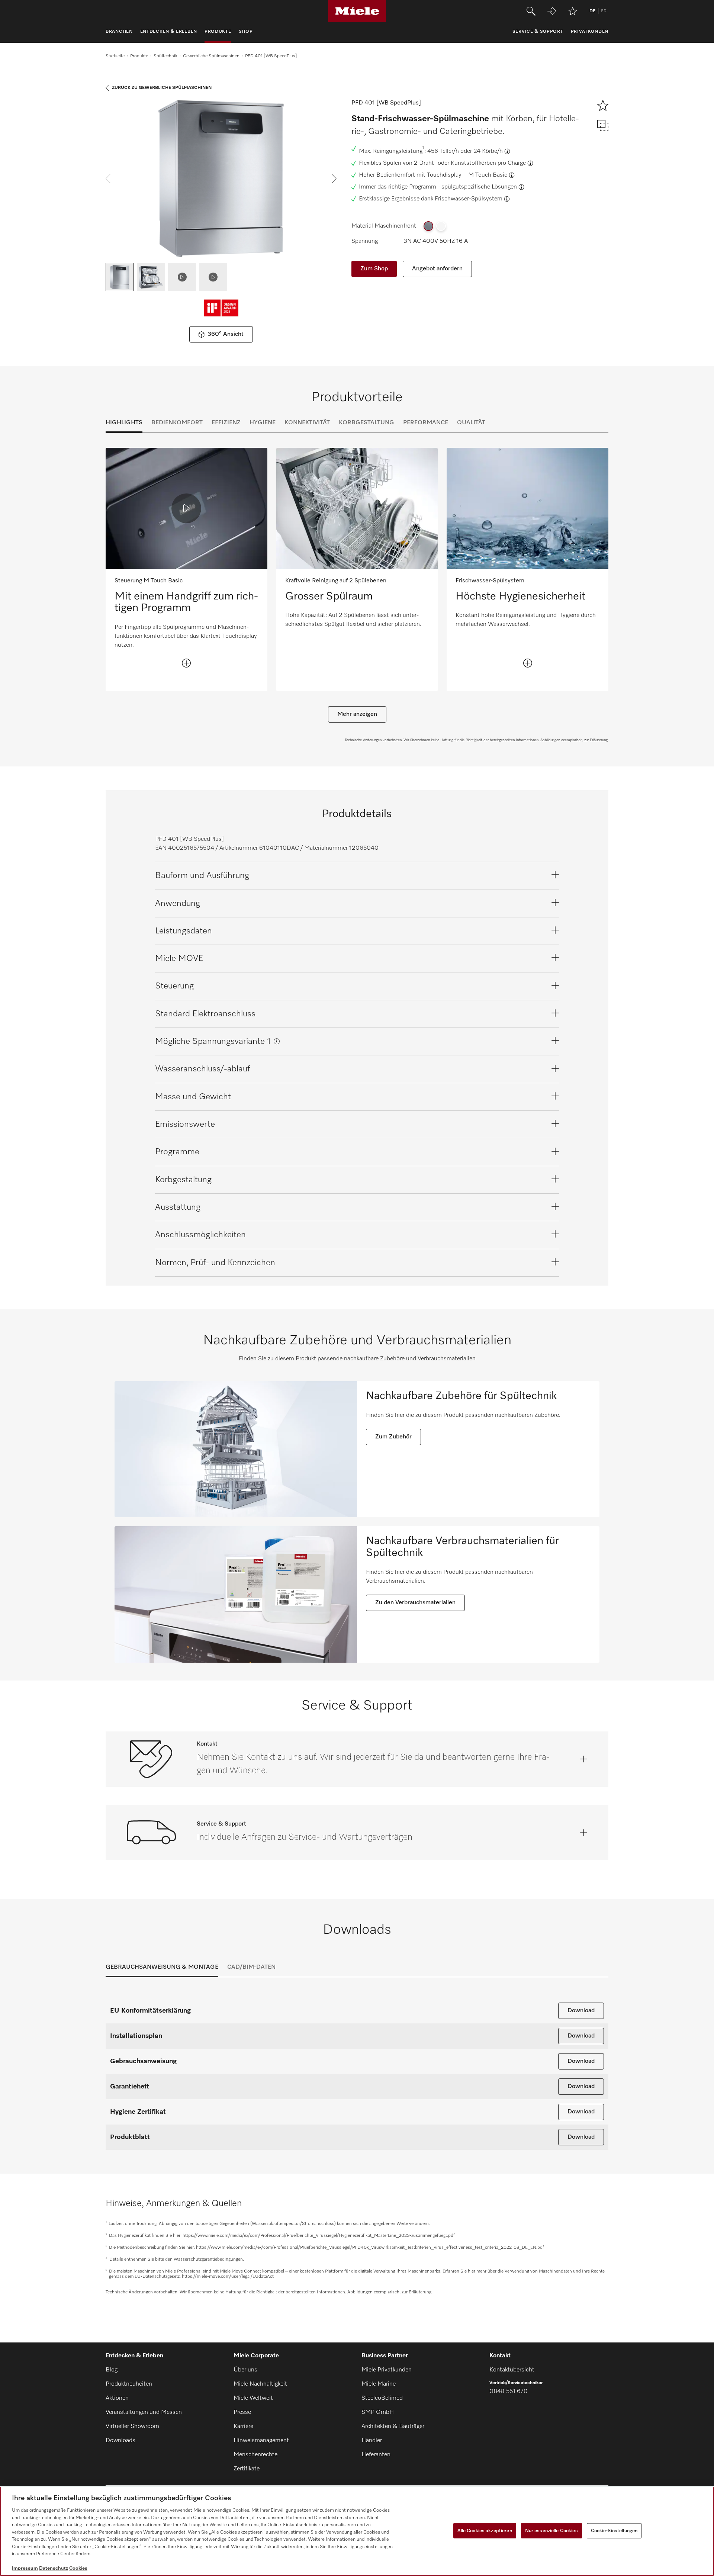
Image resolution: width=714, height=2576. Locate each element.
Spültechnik (165, 56)
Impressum (25, 2568)
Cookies (78, 2568)
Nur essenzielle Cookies (551, 2530)
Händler (372, 2441)
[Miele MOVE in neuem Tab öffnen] (552, 11)
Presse (242, 2412)
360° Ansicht (226, 334)
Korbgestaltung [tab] (366, 423)
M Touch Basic (488, 175)
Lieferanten (376, 2455)
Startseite (115, 56)
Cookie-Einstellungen (614, 2530)
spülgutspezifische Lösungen (479, 187)
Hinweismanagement (261, 2441)
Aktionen (117, 2398)
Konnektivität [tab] (307, 423)
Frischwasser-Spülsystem (469, 199)
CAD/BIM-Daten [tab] (251, 1967)
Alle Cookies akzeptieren (485, 2530)
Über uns (245, 2370)
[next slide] (334, 179)
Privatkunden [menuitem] (590, 32)
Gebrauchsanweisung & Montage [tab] (162, 1967)
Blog (112, 2370)
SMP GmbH (378, 2412)
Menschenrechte (255, 2455)
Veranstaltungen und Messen (144, 2412)
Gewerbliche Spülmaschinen (211, 56)
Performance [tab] (426, 423)
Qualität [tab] (471, 423)
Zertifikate (247, 2469)
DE (592, 11)
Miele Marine (379, 2384)
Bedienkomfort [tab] (177, 423)
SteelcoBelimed (382, 2398)
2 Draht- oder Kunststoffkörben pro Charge (470, 163)
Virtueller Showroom (132, 2427)
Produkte (139, 56)
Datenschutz (54, 2568)
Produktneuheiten (129, 2384)
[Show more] (186, 663)
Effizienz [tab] (226, 423)
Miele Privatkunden (387, 2370)
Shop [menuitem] (246, 32)
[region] (357, 2531)
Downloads (120, 2441)
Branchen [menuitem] (119, 32)
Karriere (243, 2427)
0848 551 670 (509, 2392)
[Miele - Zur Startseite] (357, 11)
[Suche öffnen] (531, 11)
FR (604, 11)
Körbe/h (492, 151)
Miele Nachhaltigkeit (260, 2384)
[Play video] (186, 508)
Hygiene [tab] (263, 423)
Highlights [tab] (124, 423)
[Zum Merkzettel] (573, 11)
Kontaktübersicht (512, 2370)
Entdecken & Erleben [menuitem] (169, 32)
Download (581, 2011)
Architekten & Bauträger (393, 2427)
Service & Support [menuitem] (538, 32)
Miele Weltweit (253, 2398)
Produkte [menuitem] (218, 32)
